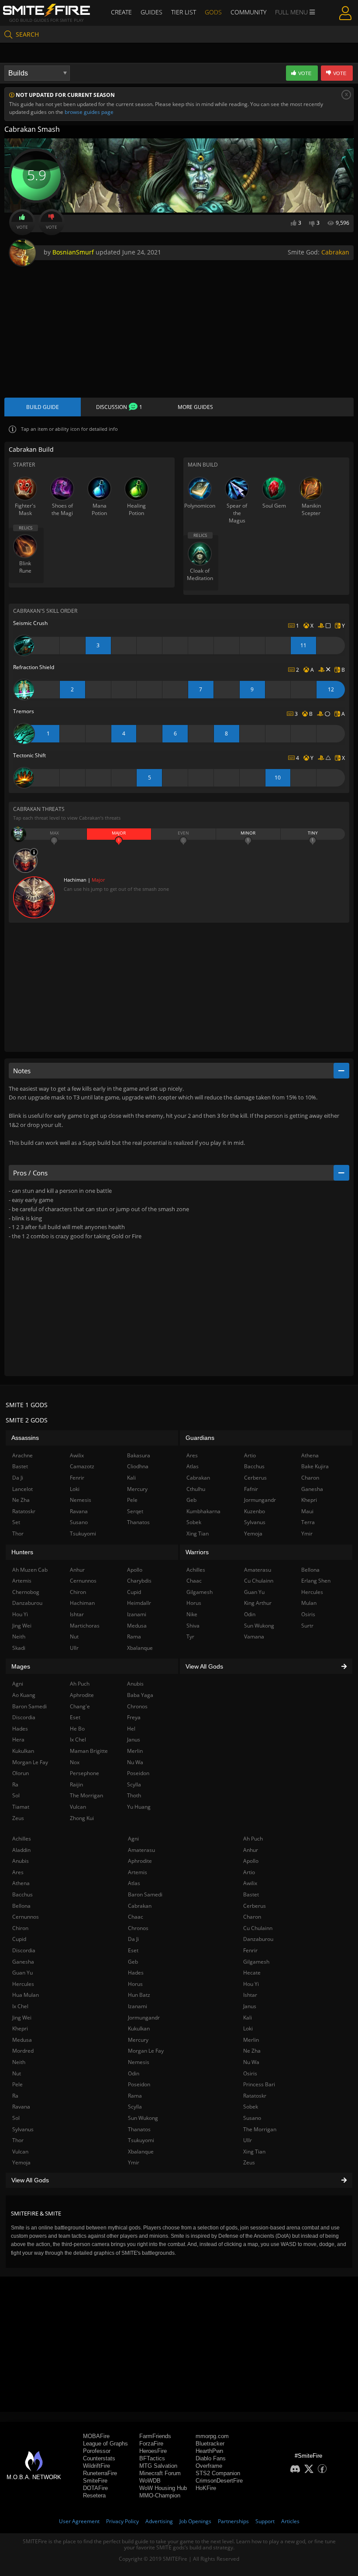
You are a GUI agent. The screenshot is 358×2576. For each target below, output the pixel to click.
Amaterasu (141, 1850)
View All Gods (30, 2180)
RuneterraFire (100, 2473)
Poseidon (139, 2084)
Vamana (254, 1637)
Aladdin (21, 1850)
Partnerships (233, 2521)
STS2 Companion (218, 2473)
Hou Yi (251, 1984)
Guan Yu (22, 1973)
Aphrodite (140, 1861)
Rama (135, 2096)
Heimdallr (139, 1603)
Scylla (135, 2107)
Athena (21, 1883)
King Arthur (258, 1603)
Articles (290, 2521)
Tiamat (21, 1807)
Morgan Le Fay (146, 2051)
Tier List (184, 12)
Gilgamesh (256, 1962)
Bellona (21, 1906)
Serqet (135, 1511)
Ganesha (23, 1962)
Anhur (251, 1850)
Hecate (252, 1973)
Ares (18, 1872)
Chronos (138, 1928)
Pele (17, 2084)
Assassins (25, 1438)
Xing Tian (254, 2152)
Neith (19, 2062)
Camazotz (82, 1466)
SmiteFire (95, 2481)
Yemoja (21, 2162)
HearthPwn (209, 2451)
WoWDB (150, 2481)
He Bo (77, 1729)
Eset (133, 1950)
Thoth (134, 1795)
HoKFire (206, 2488)
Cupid (19, 1939)
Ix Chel (20, 2006)
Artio (249, 1872)
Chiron (20, 1928)
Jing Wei (22, 2018)
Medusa (22, 2040)
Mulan (309, 1603)
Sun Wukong (143, 2118)
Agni (133, 1839)
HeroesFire (153, 2451)
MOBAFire (96, 2436)
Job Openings (195, 2521)
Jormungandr (144, 2018)
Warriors (197, 1552)
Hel (131, 1729)
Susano (252, 2118)
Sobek (251, 2107)
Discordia (24, 1950)
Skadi (19, 1648)
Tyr (190, 1637)
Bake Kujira (315, 1466)
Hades (136, 1973)
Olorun (21, 1773)
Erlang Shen (316, 1581)
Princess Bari (259, 2084)
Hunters (22, 1552)
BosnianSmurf (73, 252)
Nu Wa (251, 2062)
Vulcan (20, 2152)
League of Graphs (105, 2444)
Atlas (134, 1883)
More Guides (195, 407)
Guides (151, 12)
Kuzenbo (255, 1511)
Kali (248, 2018)
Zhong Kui (82, 1818)
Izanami (138, 2006)
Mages (21, 1666)
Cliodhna (138, 1466)
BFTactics (152, 2458)
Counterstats (99, 2458)
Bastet (251, 1894)
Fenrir (250, 1950)
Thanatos (139, 2129)
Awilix (250, 1883)
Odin (134, 2073)
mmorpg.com (212, 2436)
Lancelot (22, 1489)
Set (16, 1522)
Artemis (138, 1872)
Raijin (76, 1784)
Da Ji (133, 1939)
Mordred (23, 2051)
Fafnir (251, 1489)
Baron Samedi (145, 1894)
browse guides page (89, 112)
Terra (308, 1522)
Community (248, 12)
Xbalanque (141, 2152)
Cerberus (255, 1906)
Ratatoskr (255, 2096)
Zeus (249, 2162)
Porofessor (97, 2451)
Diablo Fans (211, 2458)
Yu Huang (139, 1807)
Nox (75, 1762)
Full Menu (292, 12)
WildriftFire (96, 2466)
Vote (22, 227)
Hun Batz (139, 1995)
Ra (15, 2096)
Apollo (251, 1861)
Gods (213, 12)
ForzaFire (151, 2444)
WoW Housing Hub (163, 2488)
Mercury (138, 2040)
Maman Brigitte (89, 1751)
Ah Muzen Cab (30, 1570)
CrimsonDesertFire (219, 2481)
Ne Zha (252, 2051)
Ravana (21, 2107)
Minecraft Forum (160, 2473)
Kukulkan (139, 2028)
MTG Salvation (158, 2466)
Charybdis (139, 1581)
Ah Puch (253, 1839)
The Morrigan (260, 2129)
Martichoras (85, 1626)
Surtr (307, 1626)
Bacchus (22, 1894)
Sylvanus (23, 2129)
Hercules (23, 1984)
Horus (135, 1984)
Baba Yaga (140, 1695)
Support (265, 2521)
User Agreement (79, 2521)
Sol (16, 2118)
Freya (134, 1717)
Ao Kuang (24, 1695)
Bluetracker (210, 2444)
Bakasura (139, 1455)
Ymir (134, 2162)
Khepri (20, 2028)
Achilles (22, 1839)
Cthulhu (196, 1489)
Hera (18, 1740)
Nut (17, 2073)
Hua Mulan (26, 1995)
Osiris (250, 2073)
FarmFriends (155, 2436)
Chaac (136, 1917)
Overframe (209, 2466)
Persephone (84, 1773)
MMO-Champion (160, 2495)
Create (121, 12)
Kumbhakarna (203, 1511)
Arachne (22, 1455)
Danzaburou (258, 1939)
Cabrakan (335, 252)
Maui (307, 1511)
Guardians (200, 1438)
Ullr (248, 2140)
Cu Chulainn (258, 1928)
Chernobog (26, 1592)
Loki (248, 2028)
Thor (18, 2140)
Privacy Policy (122, 2521)
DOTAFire (95, 2488)
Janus (250, 2006)
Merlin (251, 2040)
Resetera (94, 2495)
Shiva (193, 1626)
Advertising (159, 2521)
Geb (133, 1962)
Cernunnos (26, 1917)
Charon (252, 1917)
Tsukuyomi (141, 2140)
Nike (192, 1614)
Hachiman (82, 1603)
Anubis (21, 1861)
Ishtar (250, 1995)
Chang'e (80, 1706)
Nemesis (139, 2062)
